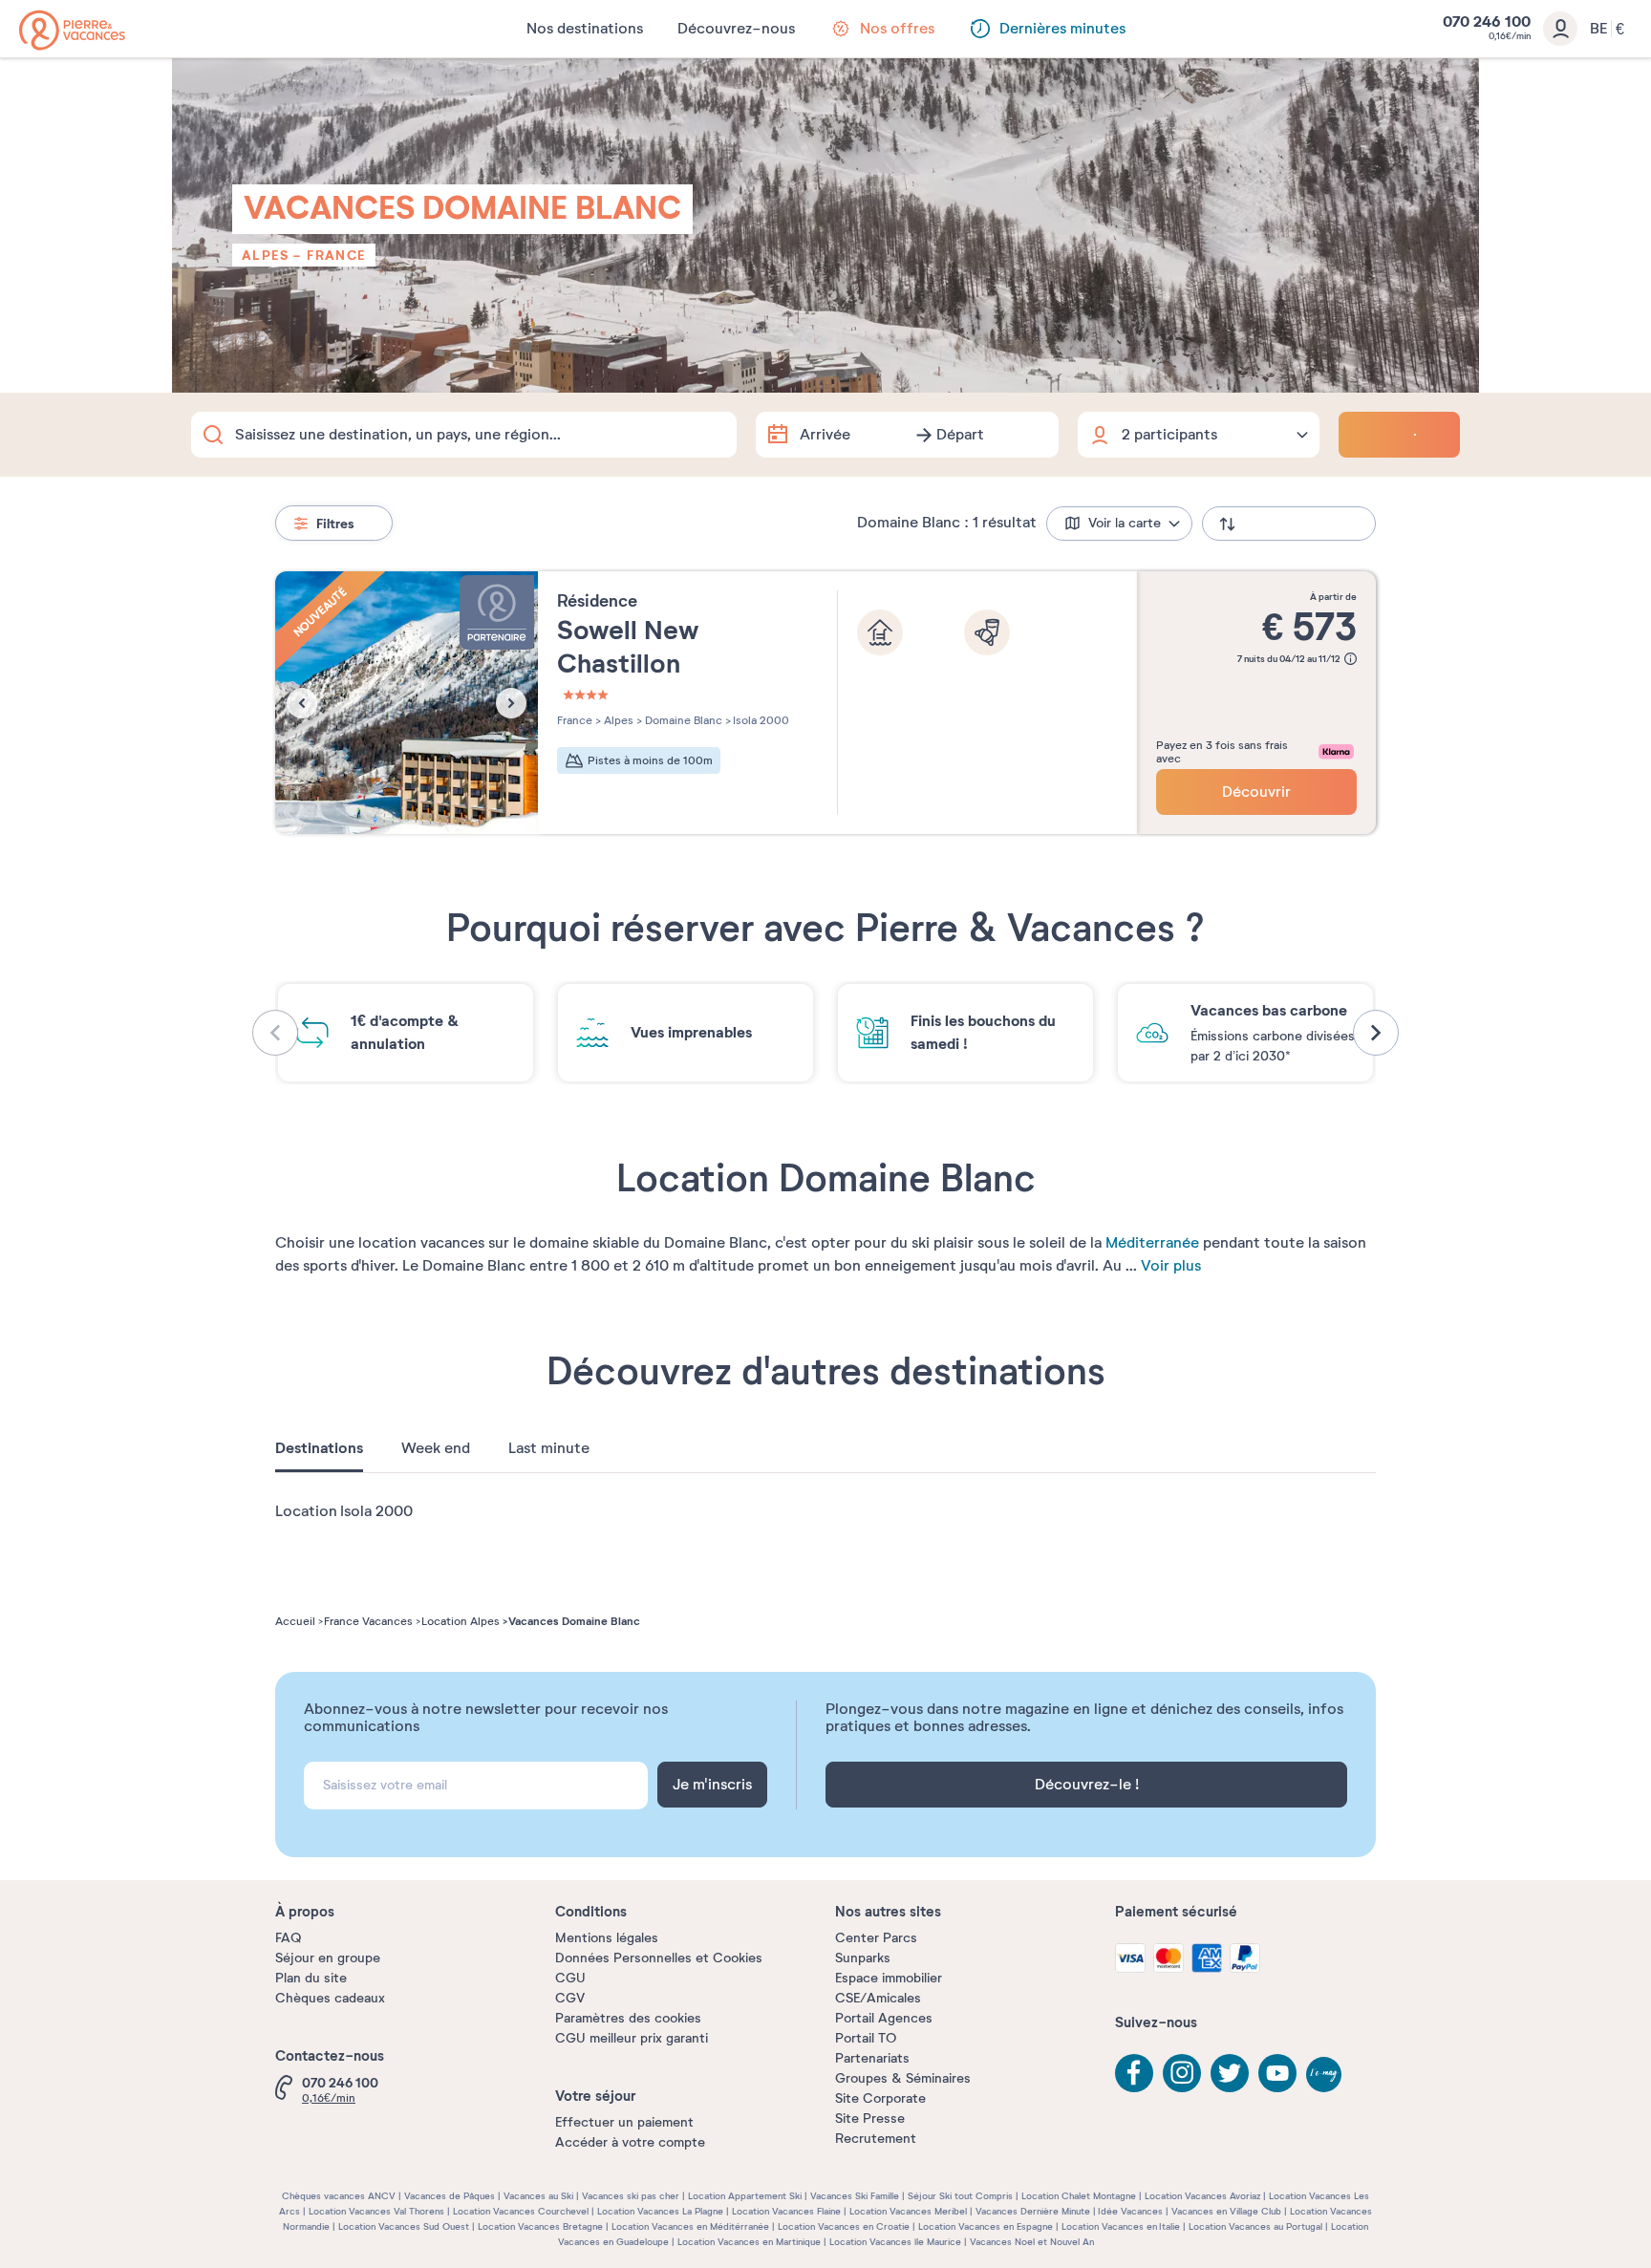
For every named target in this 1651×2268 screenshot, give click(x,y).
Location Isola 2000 (344, 1511)
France (336, 255)
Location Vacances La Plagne (660, 2211)
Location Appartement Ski (745, 2196)
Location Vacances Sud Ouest (404, 2226)
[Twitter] (1230, 2073)
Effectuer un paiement (624, 2122)
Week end (436, 1448)
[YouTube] (1277, 2073)
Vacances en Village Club (1226, 2211)
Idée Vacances (1130, 2211)
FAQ (288, 1938)
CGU (570, 1978)
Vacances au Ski (538, 2196)
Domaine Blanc (682, 720)
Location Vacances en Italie (1121, 2226)
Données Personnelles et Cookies (659, 1958)
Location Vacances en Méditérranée (690, 2226)
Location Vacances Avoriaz (1202, 2196)
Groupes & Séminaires (903, 2078)
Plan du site (311, 1978)
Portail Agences (884, 2018)
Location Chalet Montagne (1079, 2196)
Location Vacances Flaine (786, 2211)
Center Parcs (876, 1938)
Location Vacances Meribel (908, 2211)
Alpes (265, 255)
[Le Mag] (1325, 2076)
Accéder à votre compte (630, 2142)
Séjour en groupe (328, 1958)
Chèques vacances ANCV (339, 2196)
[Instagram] (1182, 2073)
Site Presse (870, 2118)
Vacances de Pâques (450, 2196)
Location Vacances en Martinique (749, 2242)
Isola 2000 (760, 720)
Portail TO (866, 2038)
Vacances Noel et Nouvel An (1032, 2242)
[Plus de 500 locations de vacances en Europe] (72, 30)
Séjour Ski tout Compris (960, 2196)
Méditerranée (1152, 1243)
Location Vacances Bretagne (540, 2226)
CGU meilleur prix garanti (632, 2038)
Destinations (319, 1448)
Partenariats (872, 2058)
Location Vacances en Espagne (986, 2226)
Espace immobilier (889, 1978)
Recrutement (876, 2139)
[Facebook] (1134, 2073)
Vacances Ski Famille (855, 2196)
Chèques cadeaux (330, 1998)
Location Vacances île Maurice (895, 2242)
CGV (570, 1998)
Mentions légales (607, 1938)
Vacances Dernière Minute (1033, 2211)
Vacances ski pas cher (631, 2196)
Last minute (549, 1448)
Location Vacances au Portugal (1255, 2226)
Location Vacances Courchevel (521, 2211)
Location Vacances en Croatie (844, 2226)
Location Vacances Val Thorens (376, 2211)
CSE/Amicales (878, 1998)
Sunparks (863, 1958)
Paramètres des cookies (628, 2018)
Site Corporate (880, 2098)
